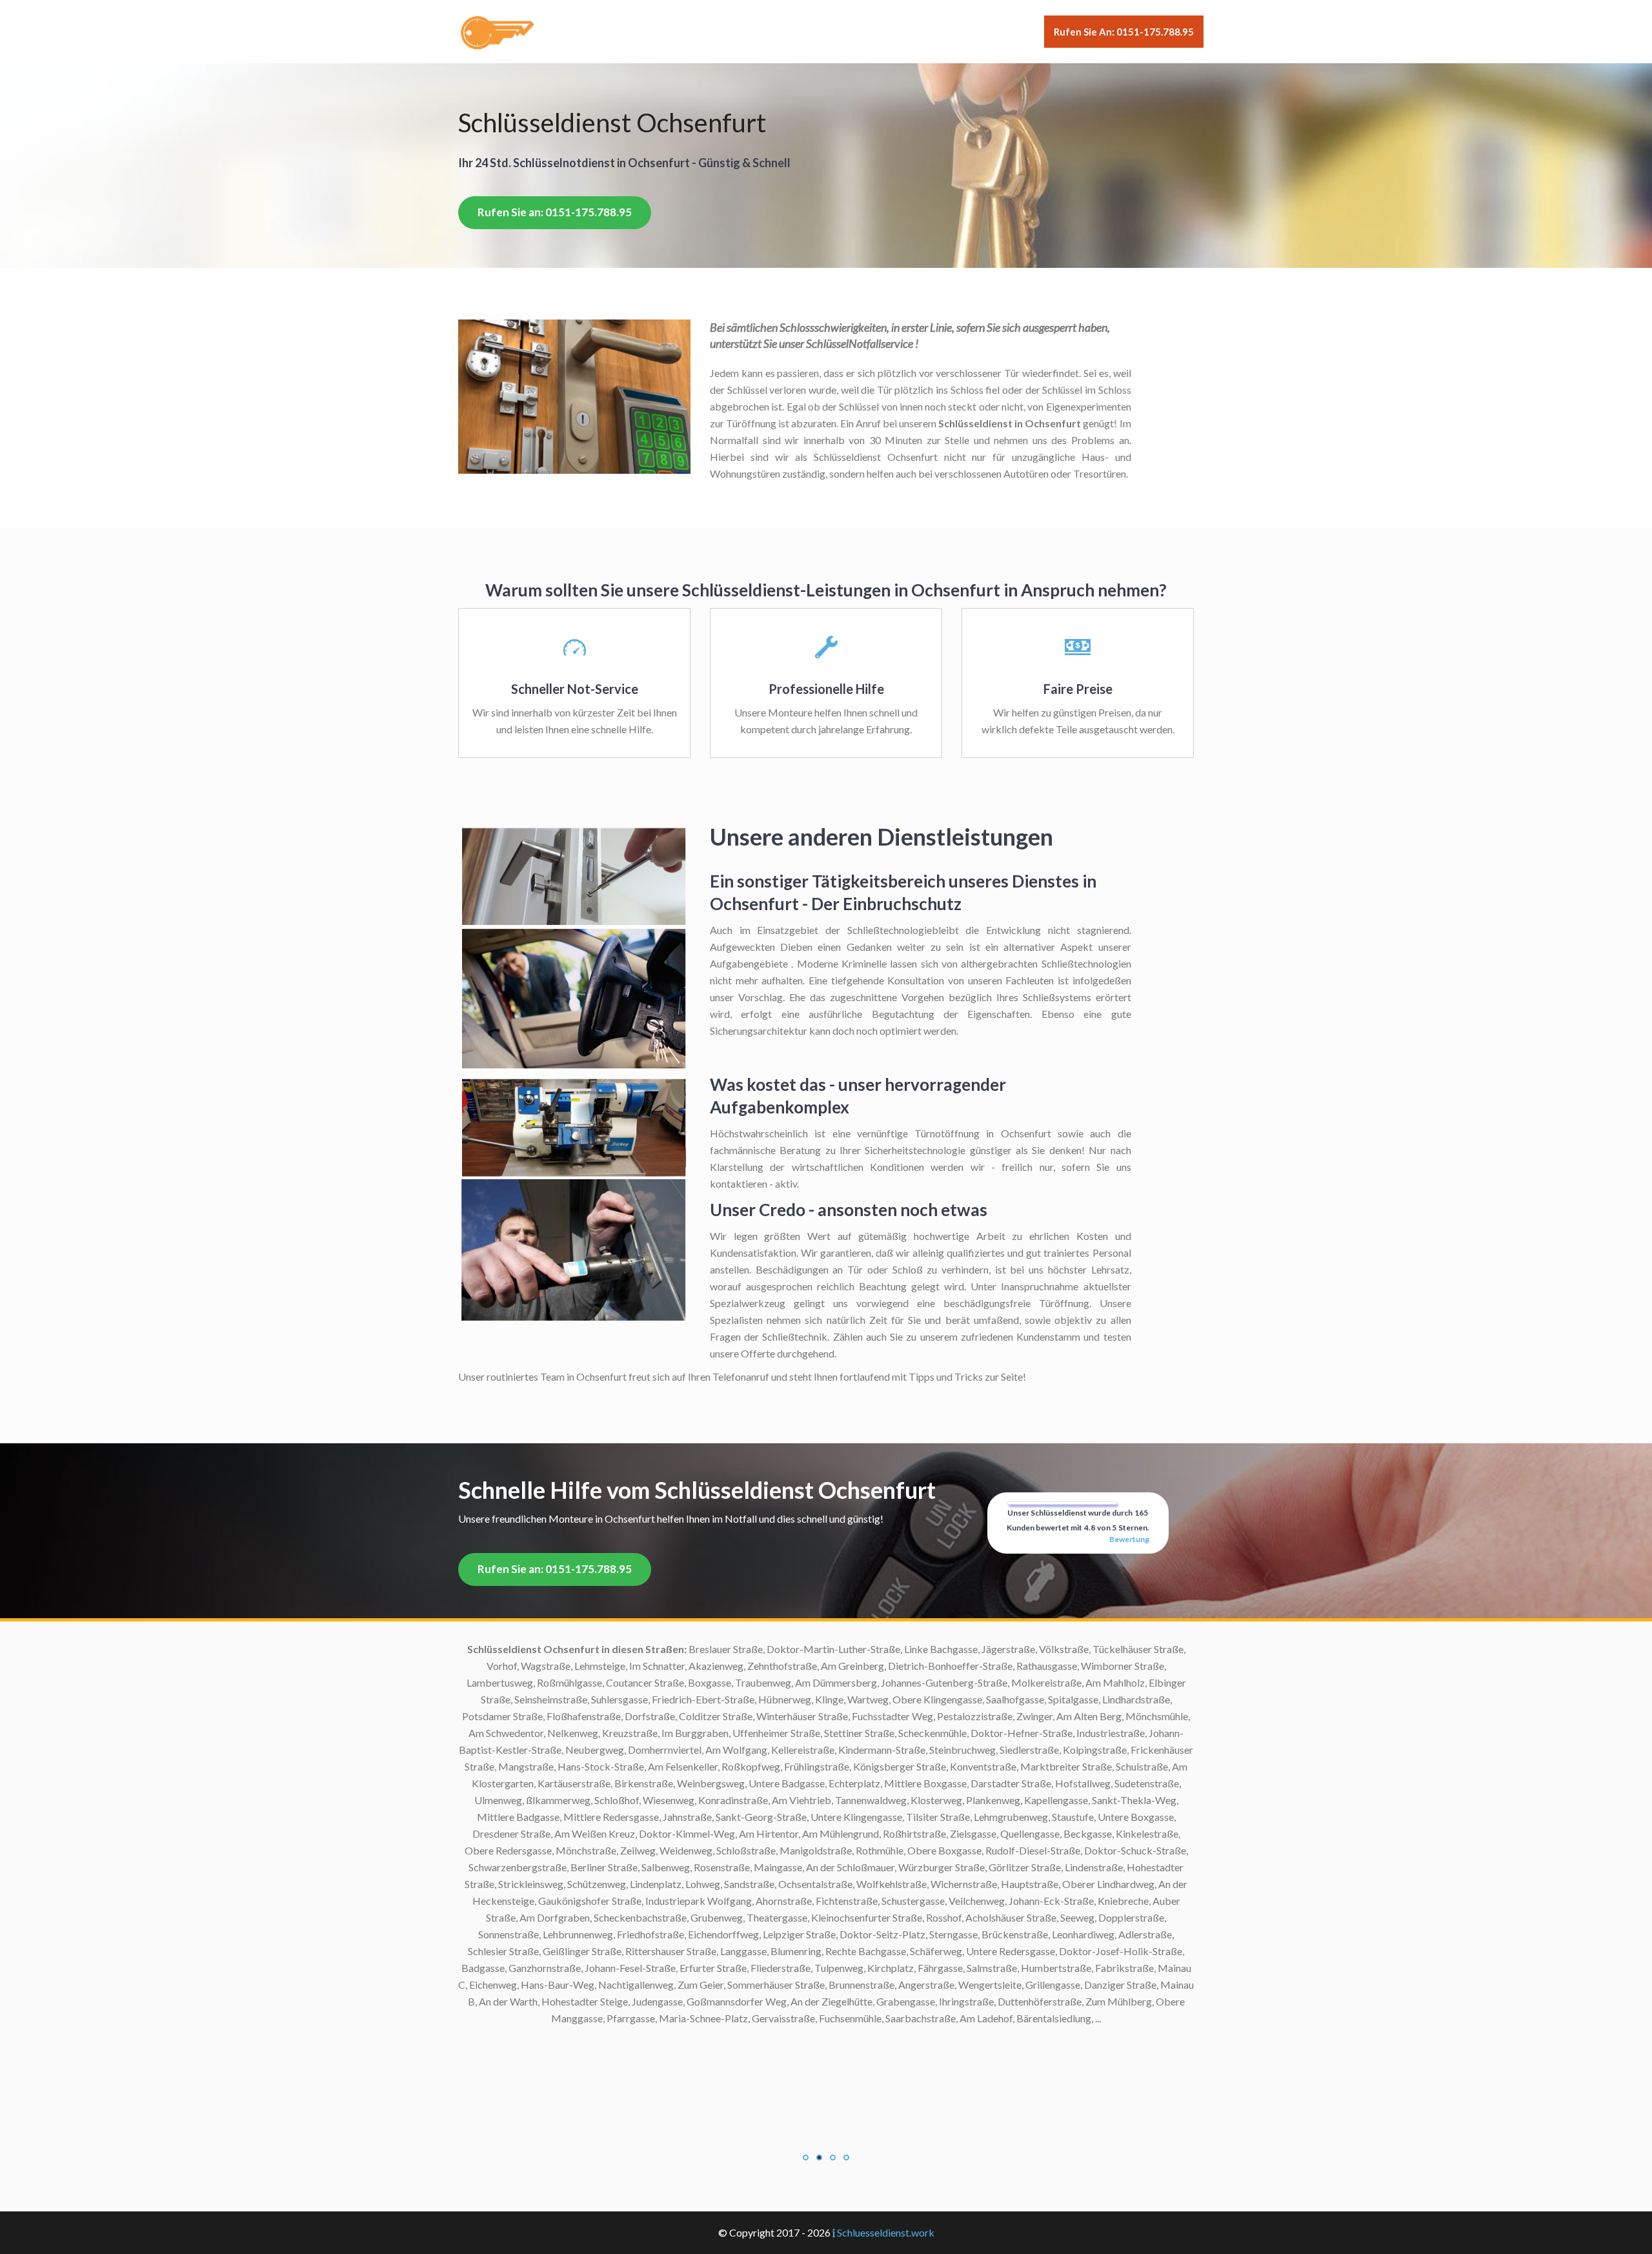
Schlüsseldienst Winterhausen (705, 1682)
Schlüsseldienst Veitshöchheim (703, 1733)
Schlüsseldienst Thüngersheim (704, 1783)
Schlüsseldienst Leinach (719, 1985)
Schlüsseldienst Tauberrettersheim (694, 1817)
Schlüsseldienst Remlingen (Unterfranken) (678, 1934)
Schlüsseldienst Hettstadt (713, 2102)
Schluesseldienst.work (886, 2232)
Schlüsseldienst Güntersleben (705, 2152)
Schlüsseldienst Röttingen (713, 1884)
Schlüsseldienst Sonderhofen (707, 1833)
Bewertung (1129, 1539)
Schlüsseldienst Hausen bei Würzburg (687, 2136)
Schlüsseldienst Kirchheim (713, 2052)
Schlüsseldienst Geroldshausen (702, 2203)
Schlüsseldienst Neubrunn (713, 1951)
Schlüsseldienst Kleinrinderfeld (702, 2018)
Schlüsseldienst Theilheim (713, 1800)
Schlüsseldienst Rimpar (719, 1901)
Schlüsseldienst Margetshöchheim (695, 1968)
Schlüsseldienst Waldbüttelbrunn (697, 1699)
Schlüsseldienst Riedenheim (710, 1917)
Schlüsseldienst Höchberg (712, 2085)
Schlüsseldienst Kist (726, 2035)
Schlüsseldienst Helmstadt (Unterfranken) (677, 2119)
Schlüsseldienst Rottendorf (710, 1867)
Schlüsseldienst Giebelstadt (709, 2186)
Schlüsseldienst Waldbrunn (711, 1716)
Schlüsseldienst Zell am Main (707, 1649)
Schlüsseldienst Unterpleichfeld (700, 1750)
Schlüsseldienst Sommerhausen (702, 1850)
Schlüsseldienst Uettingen (713, 1766)
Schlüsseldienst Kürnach (717, 2001)
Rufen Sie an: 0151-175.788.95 (1124, 32)
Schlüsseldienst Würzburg (712, 1666)
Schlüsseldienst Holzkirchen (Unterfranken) (674, 2068)
